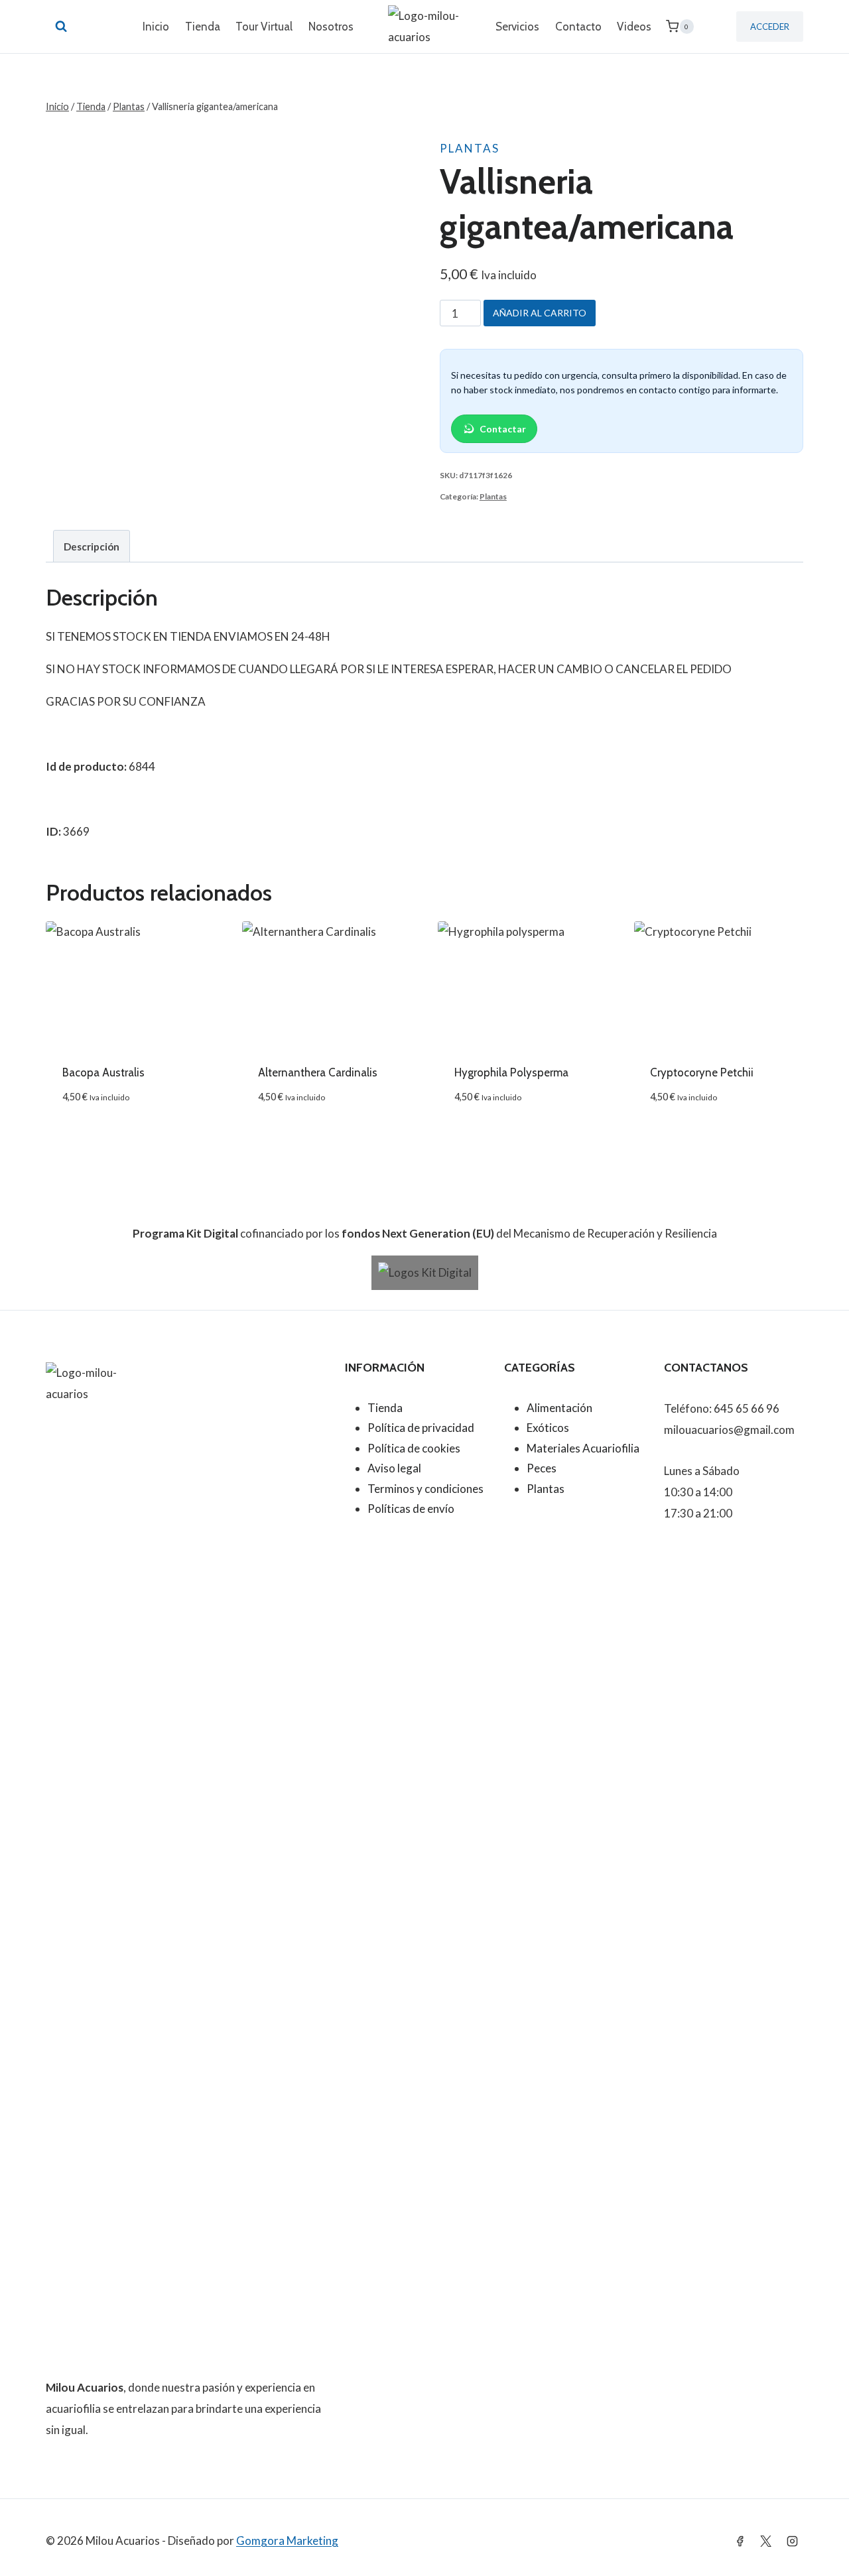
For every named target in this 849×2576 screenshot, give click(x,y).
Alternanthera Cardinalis (318, 1072)
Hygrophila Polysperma (511, 1072)
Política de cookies (414, 1448)
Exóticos (548, 1428)
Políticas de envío (411, 1509)
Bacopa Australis (103, 1072)
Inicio (156, 27)
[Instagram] (792, 2541)
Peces (542, 1468)
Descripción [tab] (92, 547)
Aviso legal (394, 1468)
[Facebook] (740, 2541)
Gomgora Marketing (287, 2541)
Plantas (470, 148)
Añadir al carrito (540, 313)
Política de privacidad (421, 1428)
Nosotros (331, 27)
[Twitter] (766, 2541)
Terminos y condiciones (425, 1489)
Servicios (517, 27)
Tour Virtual (264, 27)
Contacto (578, 27)
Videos (634, 27)
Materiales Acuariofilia (583, 1448)
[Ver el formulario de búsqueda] (61, 27)
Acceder (770, 27)
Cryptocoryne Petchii (702, 1072)
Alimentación (559, 1408)
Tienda (203, 27)
